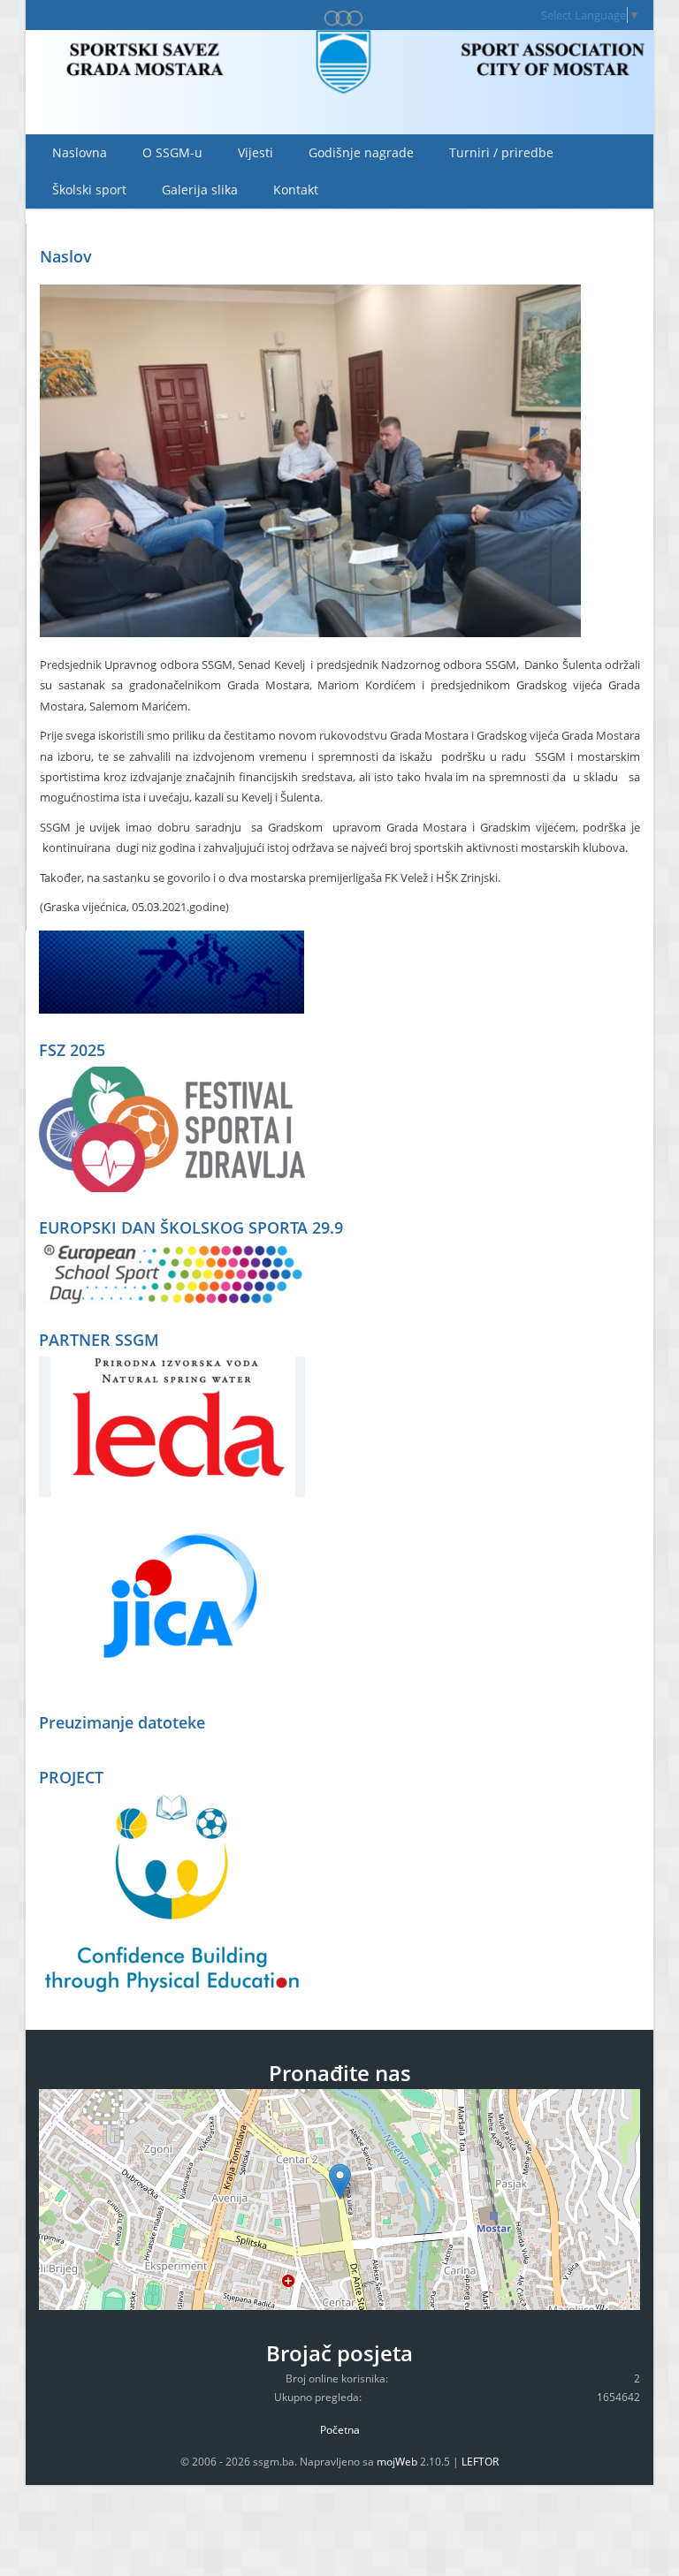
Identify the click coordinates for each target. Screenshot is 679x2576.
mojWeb (397, 2462)
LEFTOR (480, 2462)
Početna (340, 2430)
